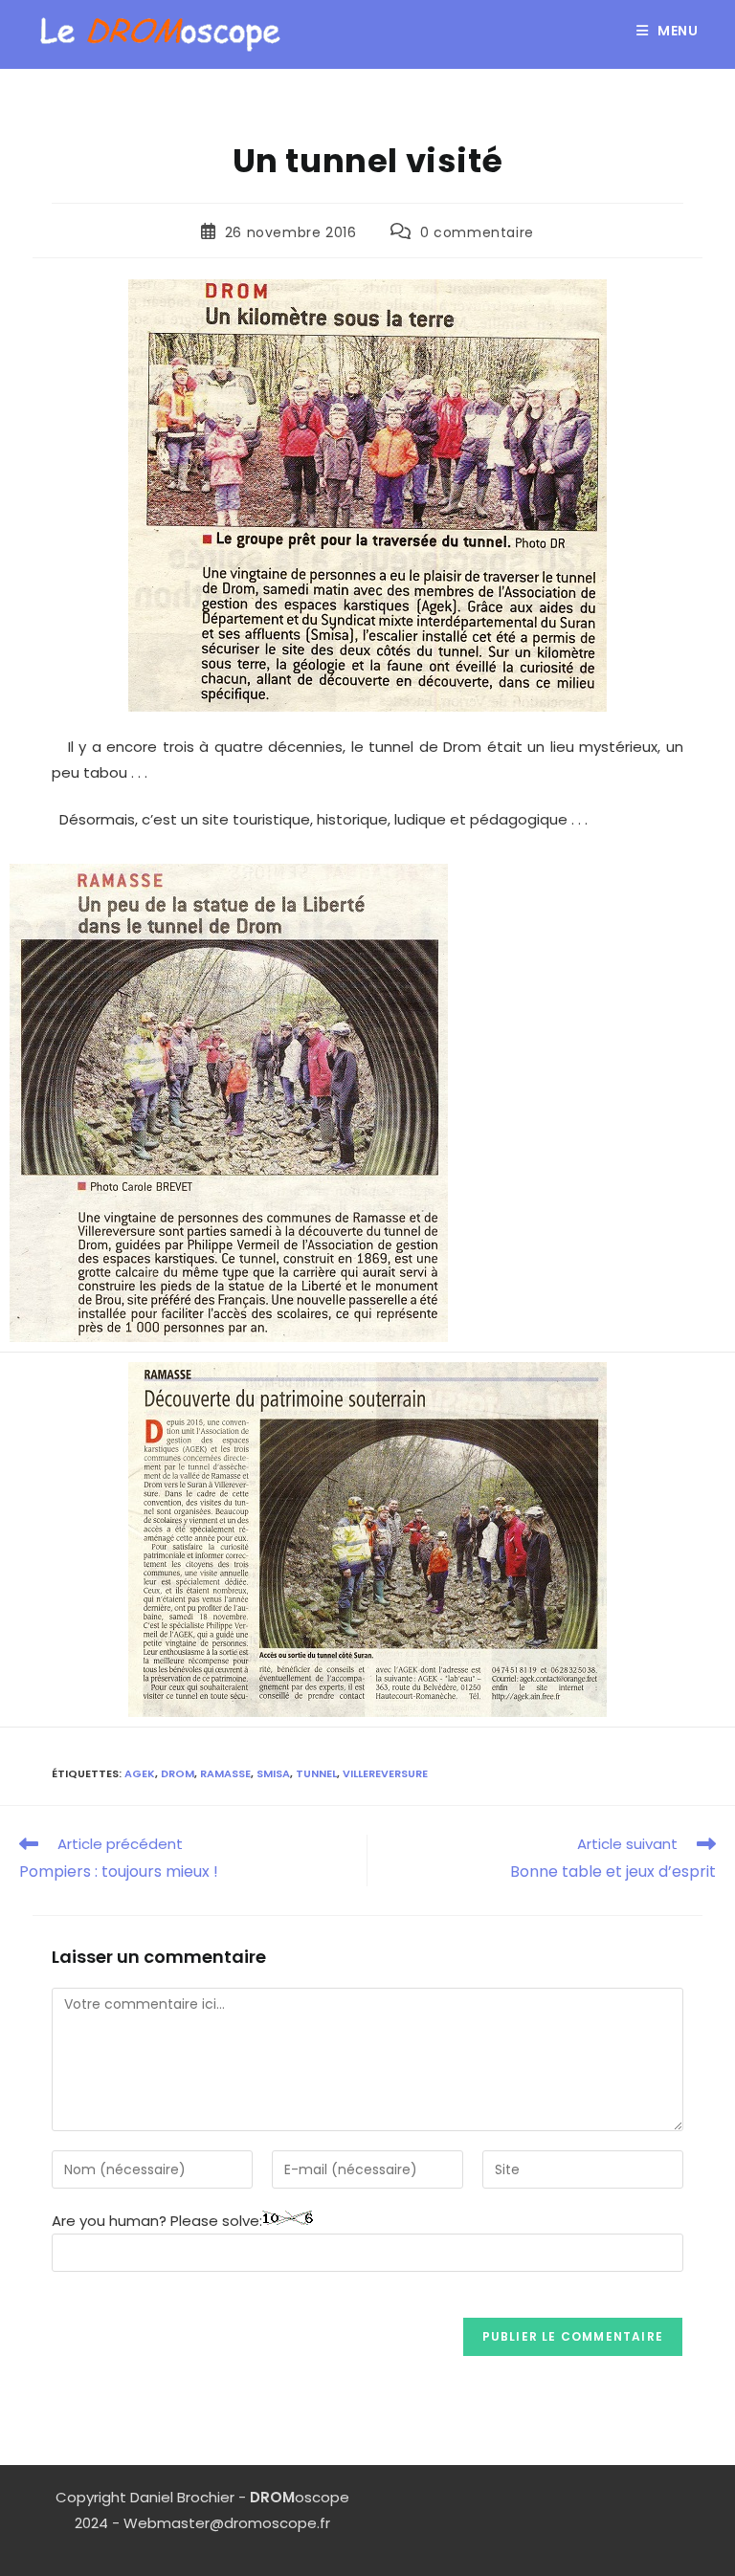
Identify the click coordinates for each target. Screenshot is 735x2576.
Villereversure (385, 1773)
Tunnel (316, 1773)
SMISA (273, 1773)
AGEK (140, 1773)
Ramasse (225, 1773)
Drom (178, 1773)
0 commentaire (477, 232)
